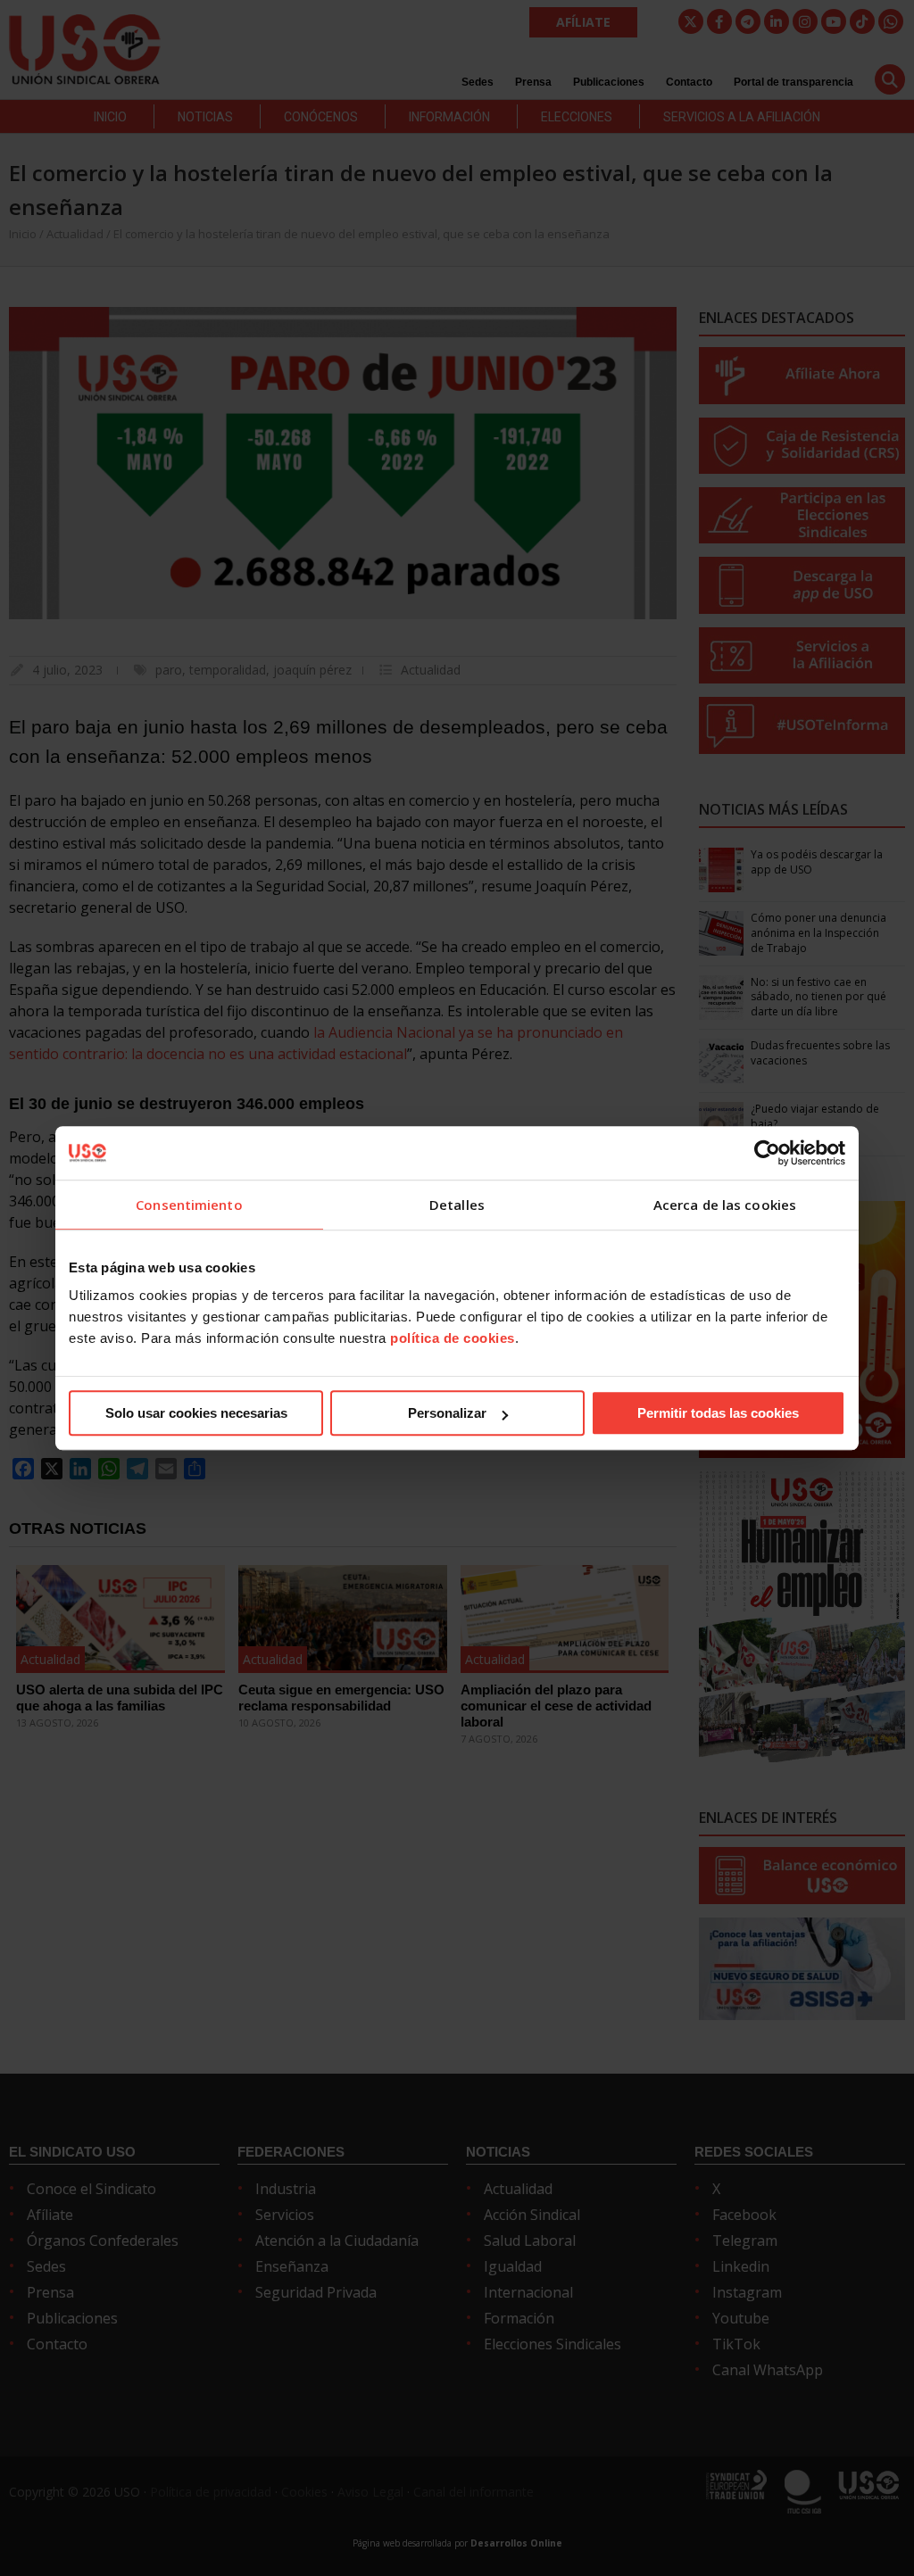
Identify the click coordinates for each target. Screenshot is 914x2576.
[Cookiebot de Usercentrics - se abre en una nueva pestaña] (767, 1153)
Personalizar (447, 1413)
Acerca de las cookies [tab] (725, 1205)
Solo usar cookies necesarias (196, 1413)
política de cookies (453, 1338)
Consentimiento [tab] (189, 1205)
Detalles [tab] (457, 1205)
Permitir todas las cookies (718, 1413)
